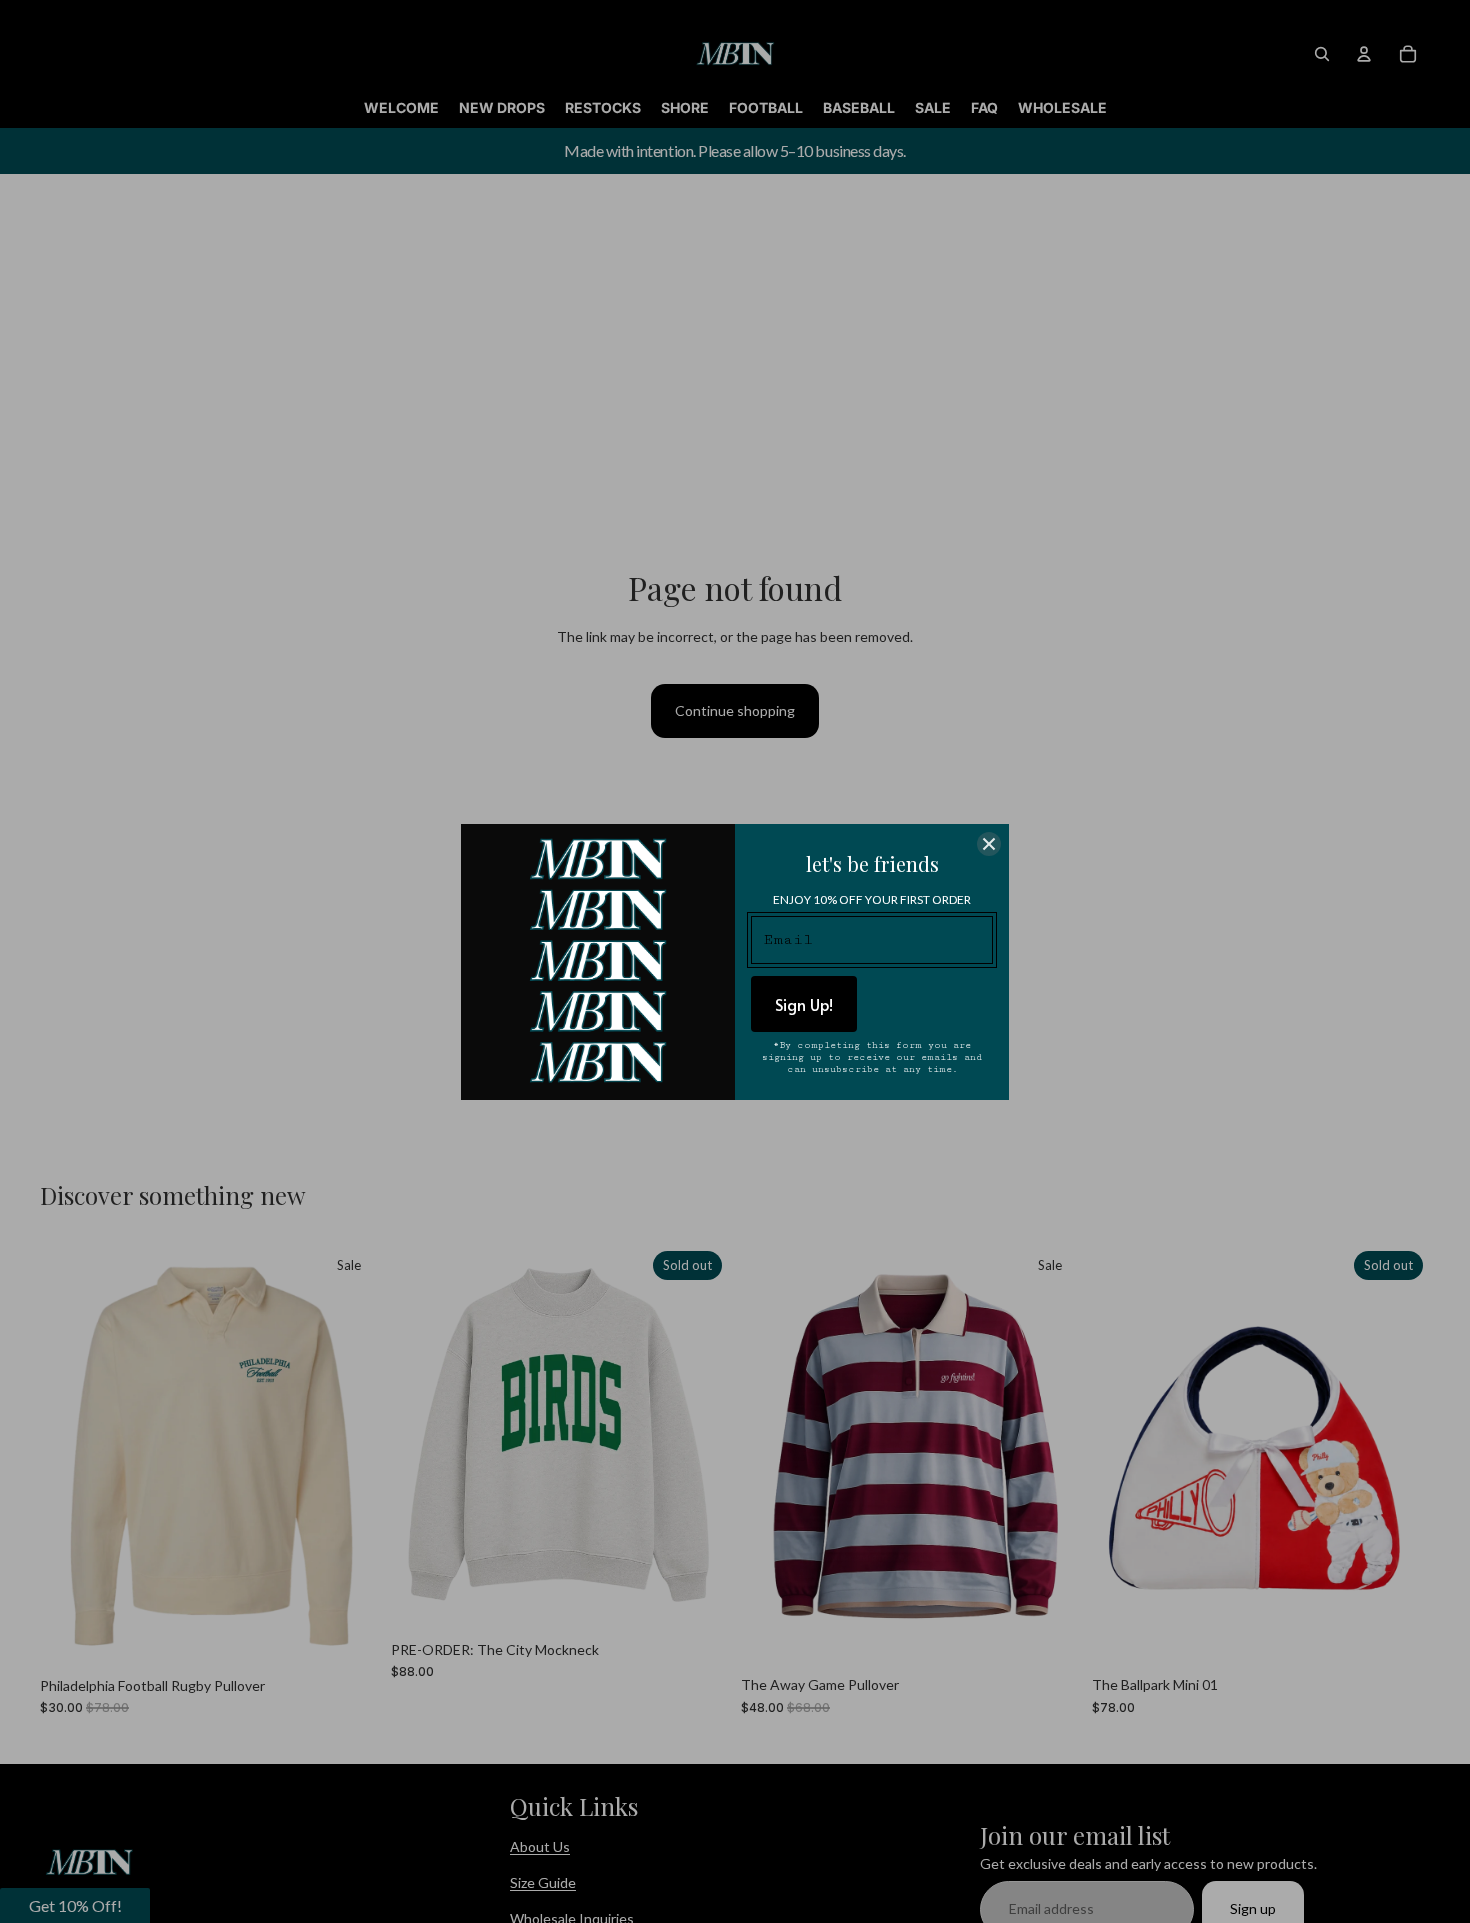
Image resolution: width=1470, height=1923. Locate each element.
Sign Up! (804, 1004)
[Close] (989, 844)
